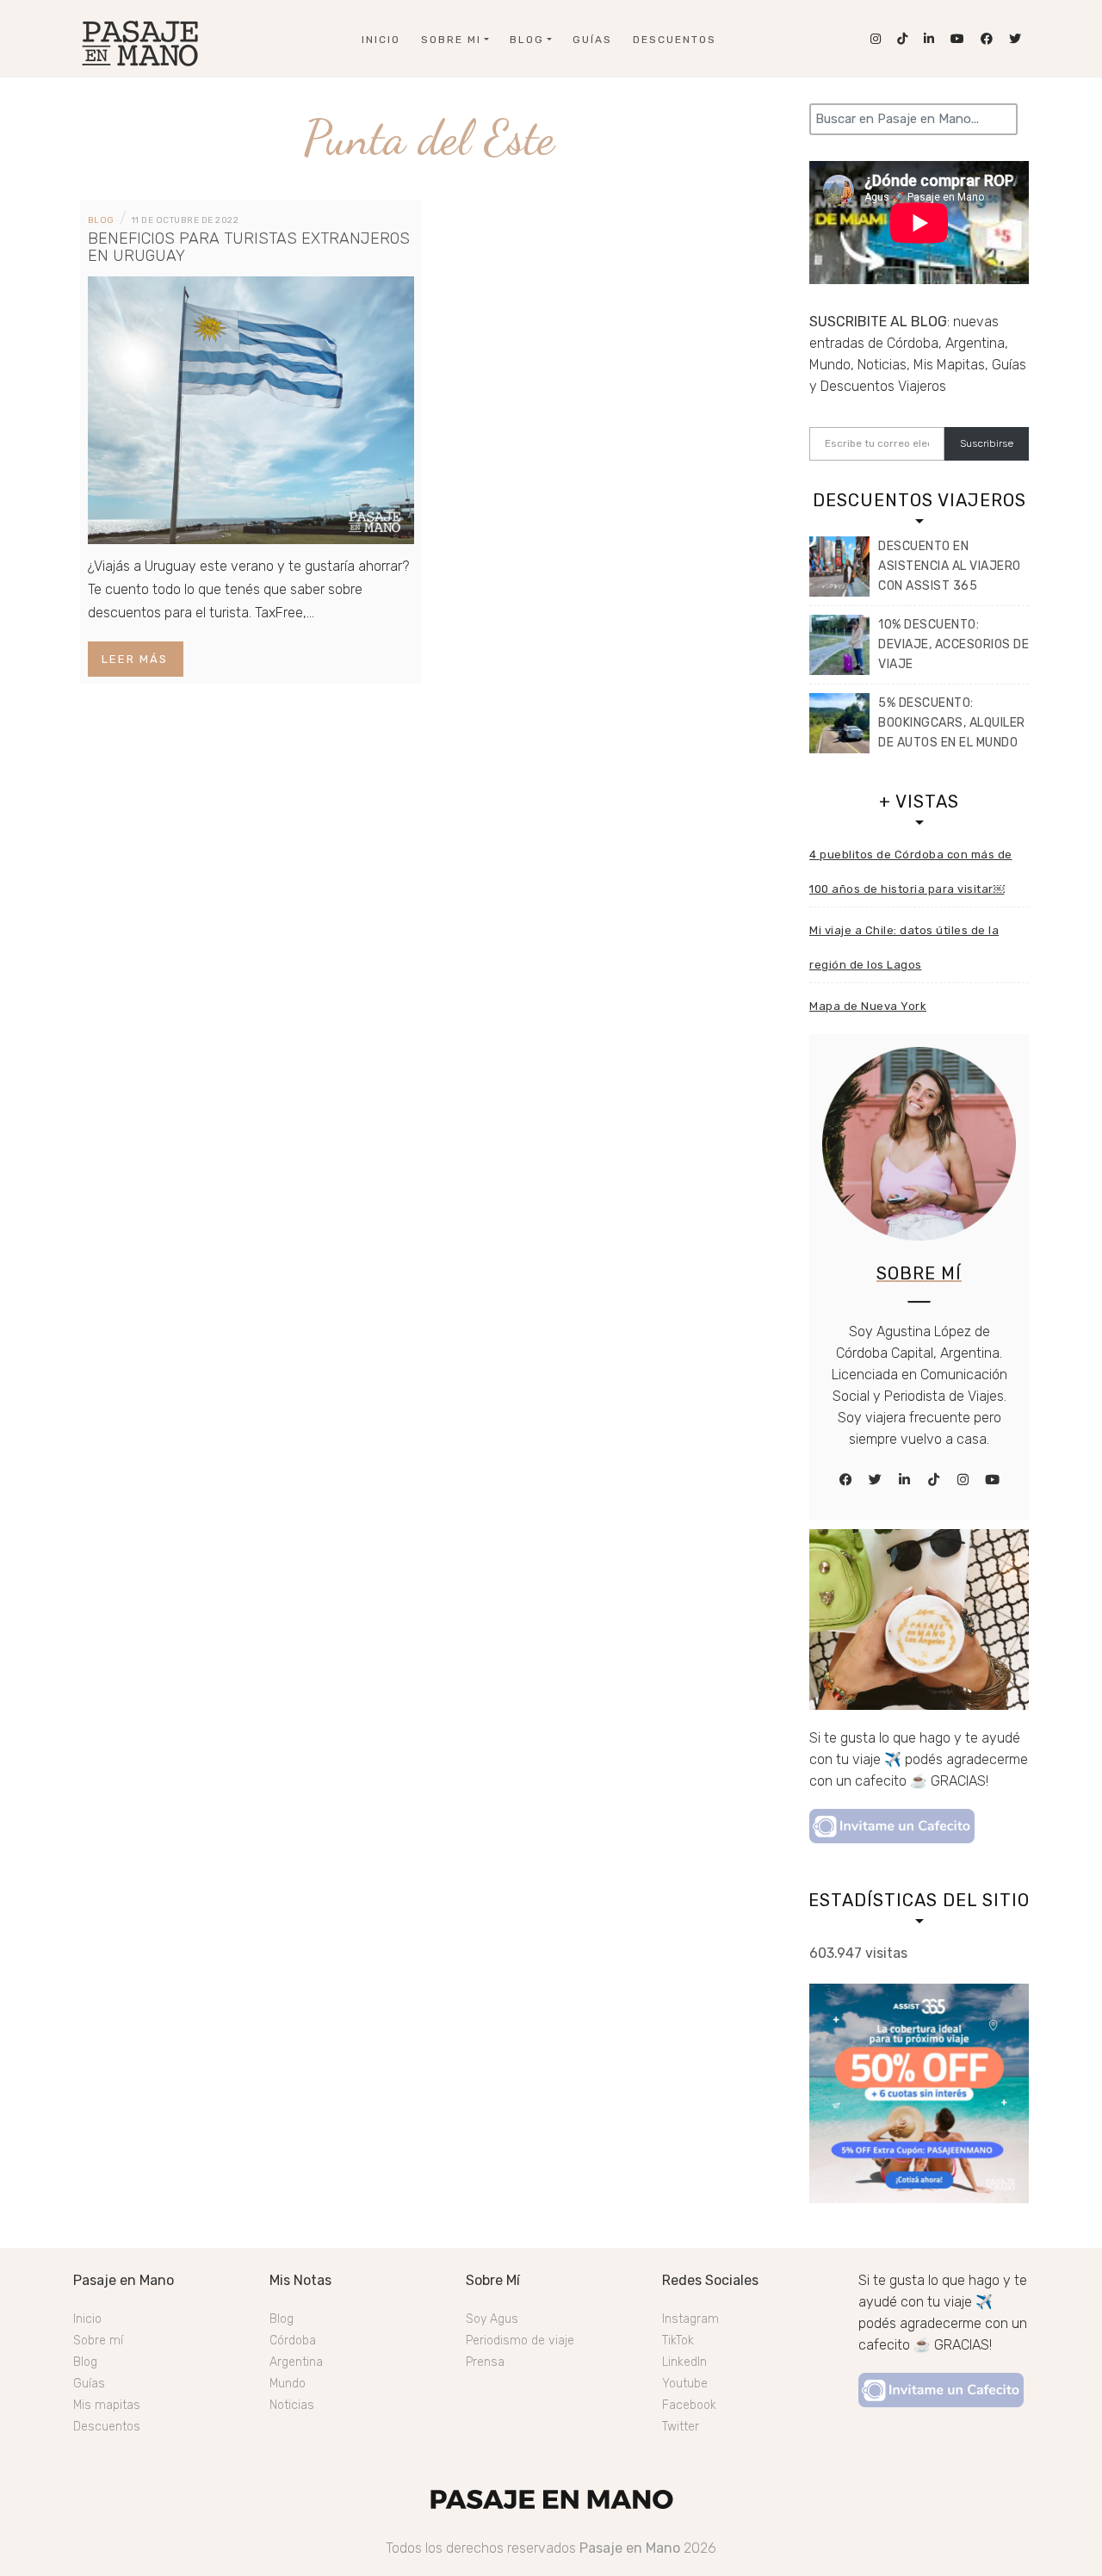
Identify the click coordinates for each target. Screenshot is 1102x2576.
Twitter (681, 2427)
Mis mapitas (107, 2405)
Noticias (292, 2405)
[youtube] (993, 1480)
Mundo (288, 2384)
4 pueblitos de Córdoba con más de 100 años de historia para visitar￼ (911, 872)
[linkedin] (905, 1480)
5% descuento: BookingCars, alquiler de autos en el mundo (952, 723)
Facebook (689, 2405)
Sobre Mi (451, 40)
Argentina (296, 2362)
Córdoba (293, 2341)
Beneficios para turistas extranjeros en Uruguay (249, 247)
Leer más (135, 659)
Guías (592, 40)
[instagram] (963, 1480)
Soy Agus (492, 2319)
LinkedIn (684, 2362)
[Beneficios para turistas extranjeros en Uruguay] (251, 409)
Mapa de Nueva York (868, 1006)
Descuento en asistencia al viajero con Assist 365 (950, 566)
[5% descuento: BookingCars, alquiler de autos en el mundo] (839, 723)
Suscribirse (987, 443)
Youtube (685, 2384)
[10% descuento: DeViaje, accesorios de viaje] (839, 645)
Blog (527, 40)
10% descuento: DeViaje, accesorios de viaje (953, 644)
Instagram (690, 2319)
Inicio (381, 40)
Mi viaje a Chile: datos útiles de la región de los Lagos (904, 947)
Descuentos (675, 40)
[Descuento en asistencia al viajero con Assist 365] (839, 567)
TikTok (678, 2341)
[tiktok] (934, 1480)
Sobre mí (98, 2341)
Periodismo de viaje (520, 2341)
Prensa (485, 2362)
